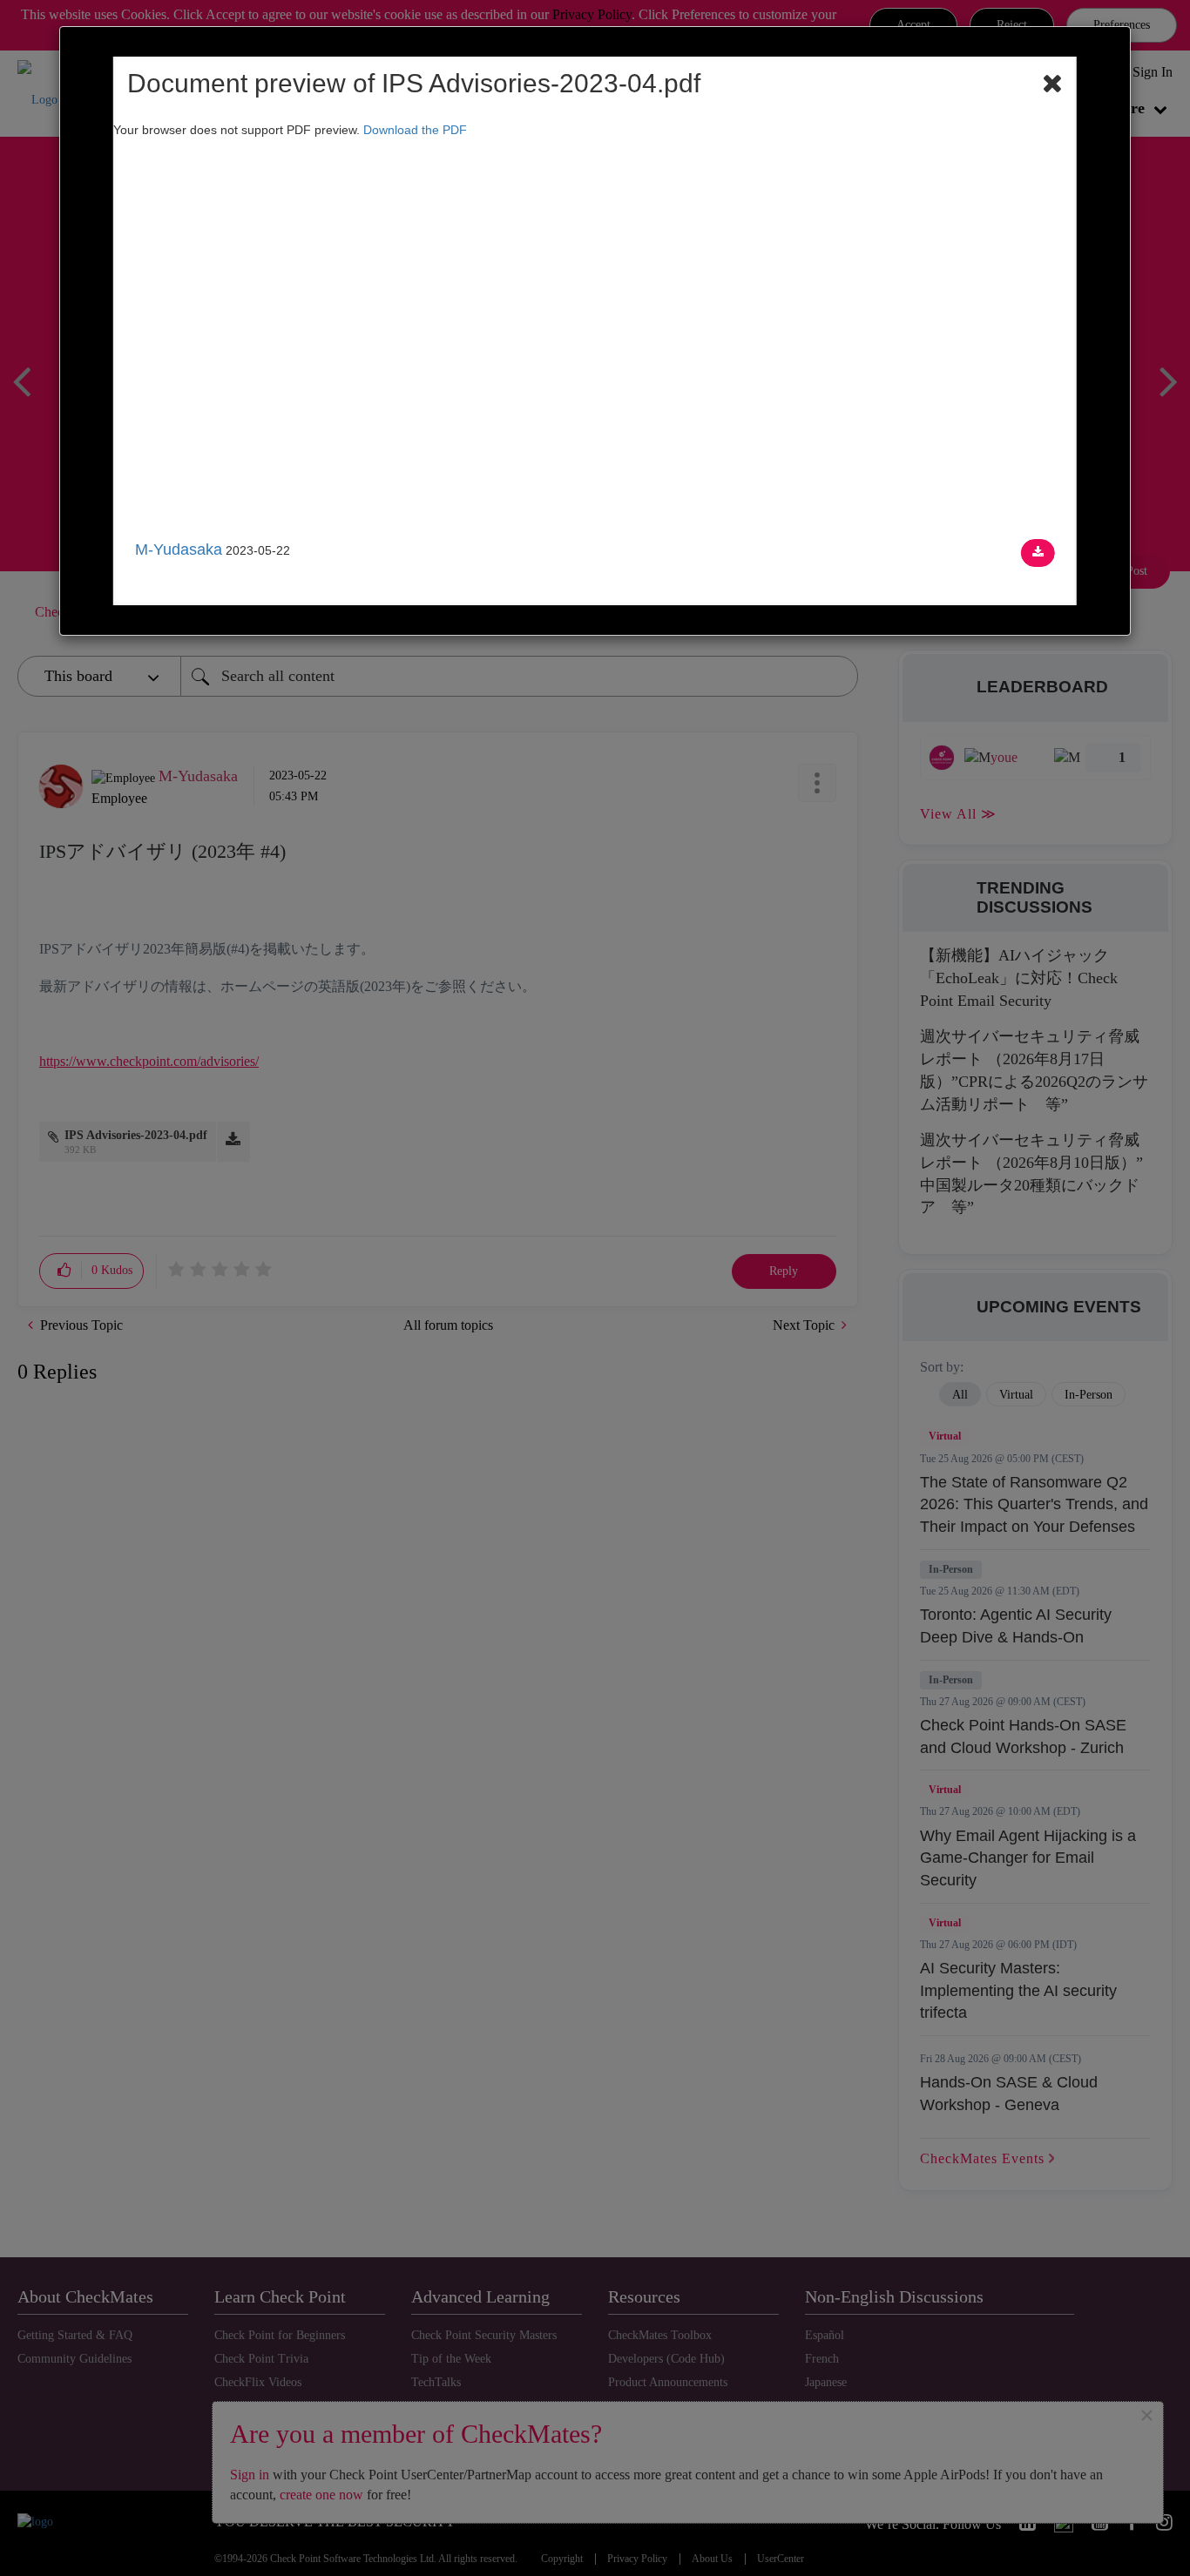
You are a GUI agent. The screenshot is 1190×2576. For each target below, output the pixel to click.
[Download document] (1038, 553)
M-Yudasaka (179, 550)
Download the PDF (415, 130)
